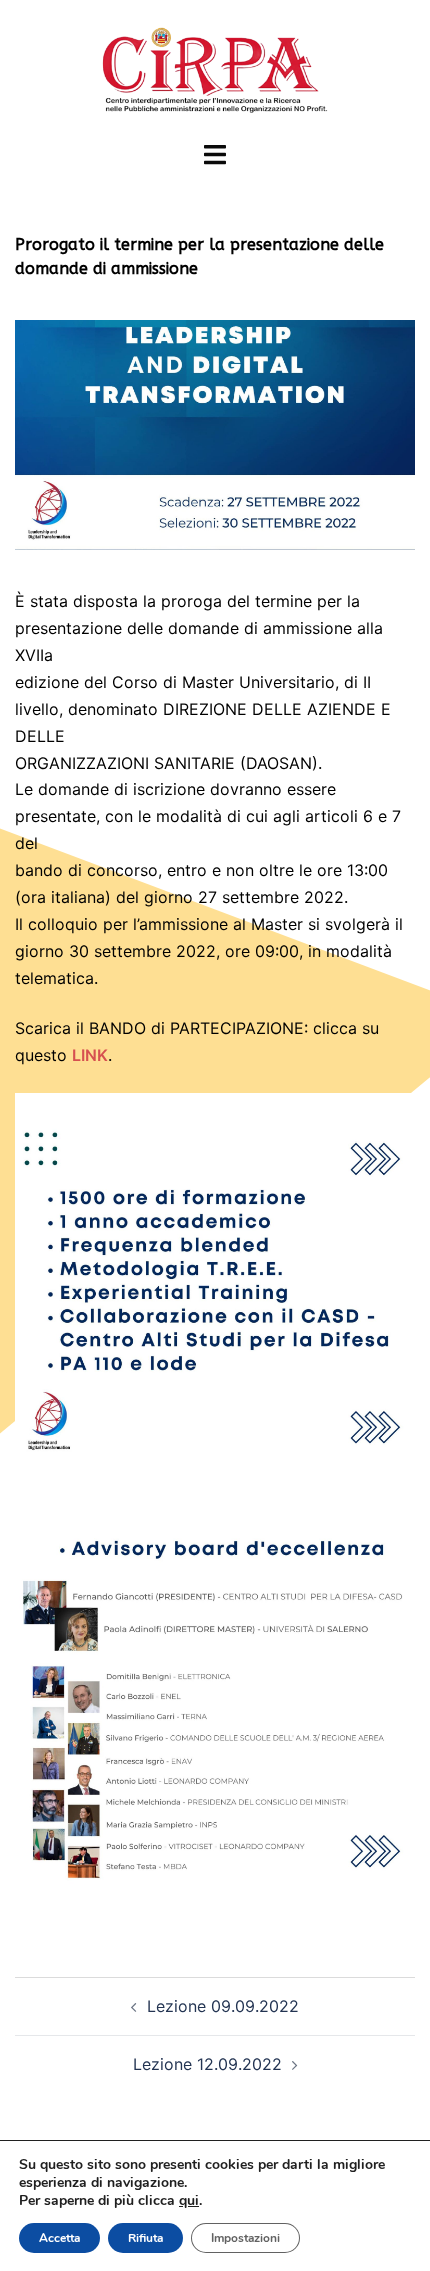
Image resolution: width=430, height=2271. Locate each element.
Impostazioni (245, 2238)
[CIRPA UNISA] (215, 68)
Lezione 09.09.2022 (223, 2006)
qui (189, 2200)
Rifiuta (145, 2238)
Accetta (59, 2238)
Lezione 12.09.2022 (207, 2064)
